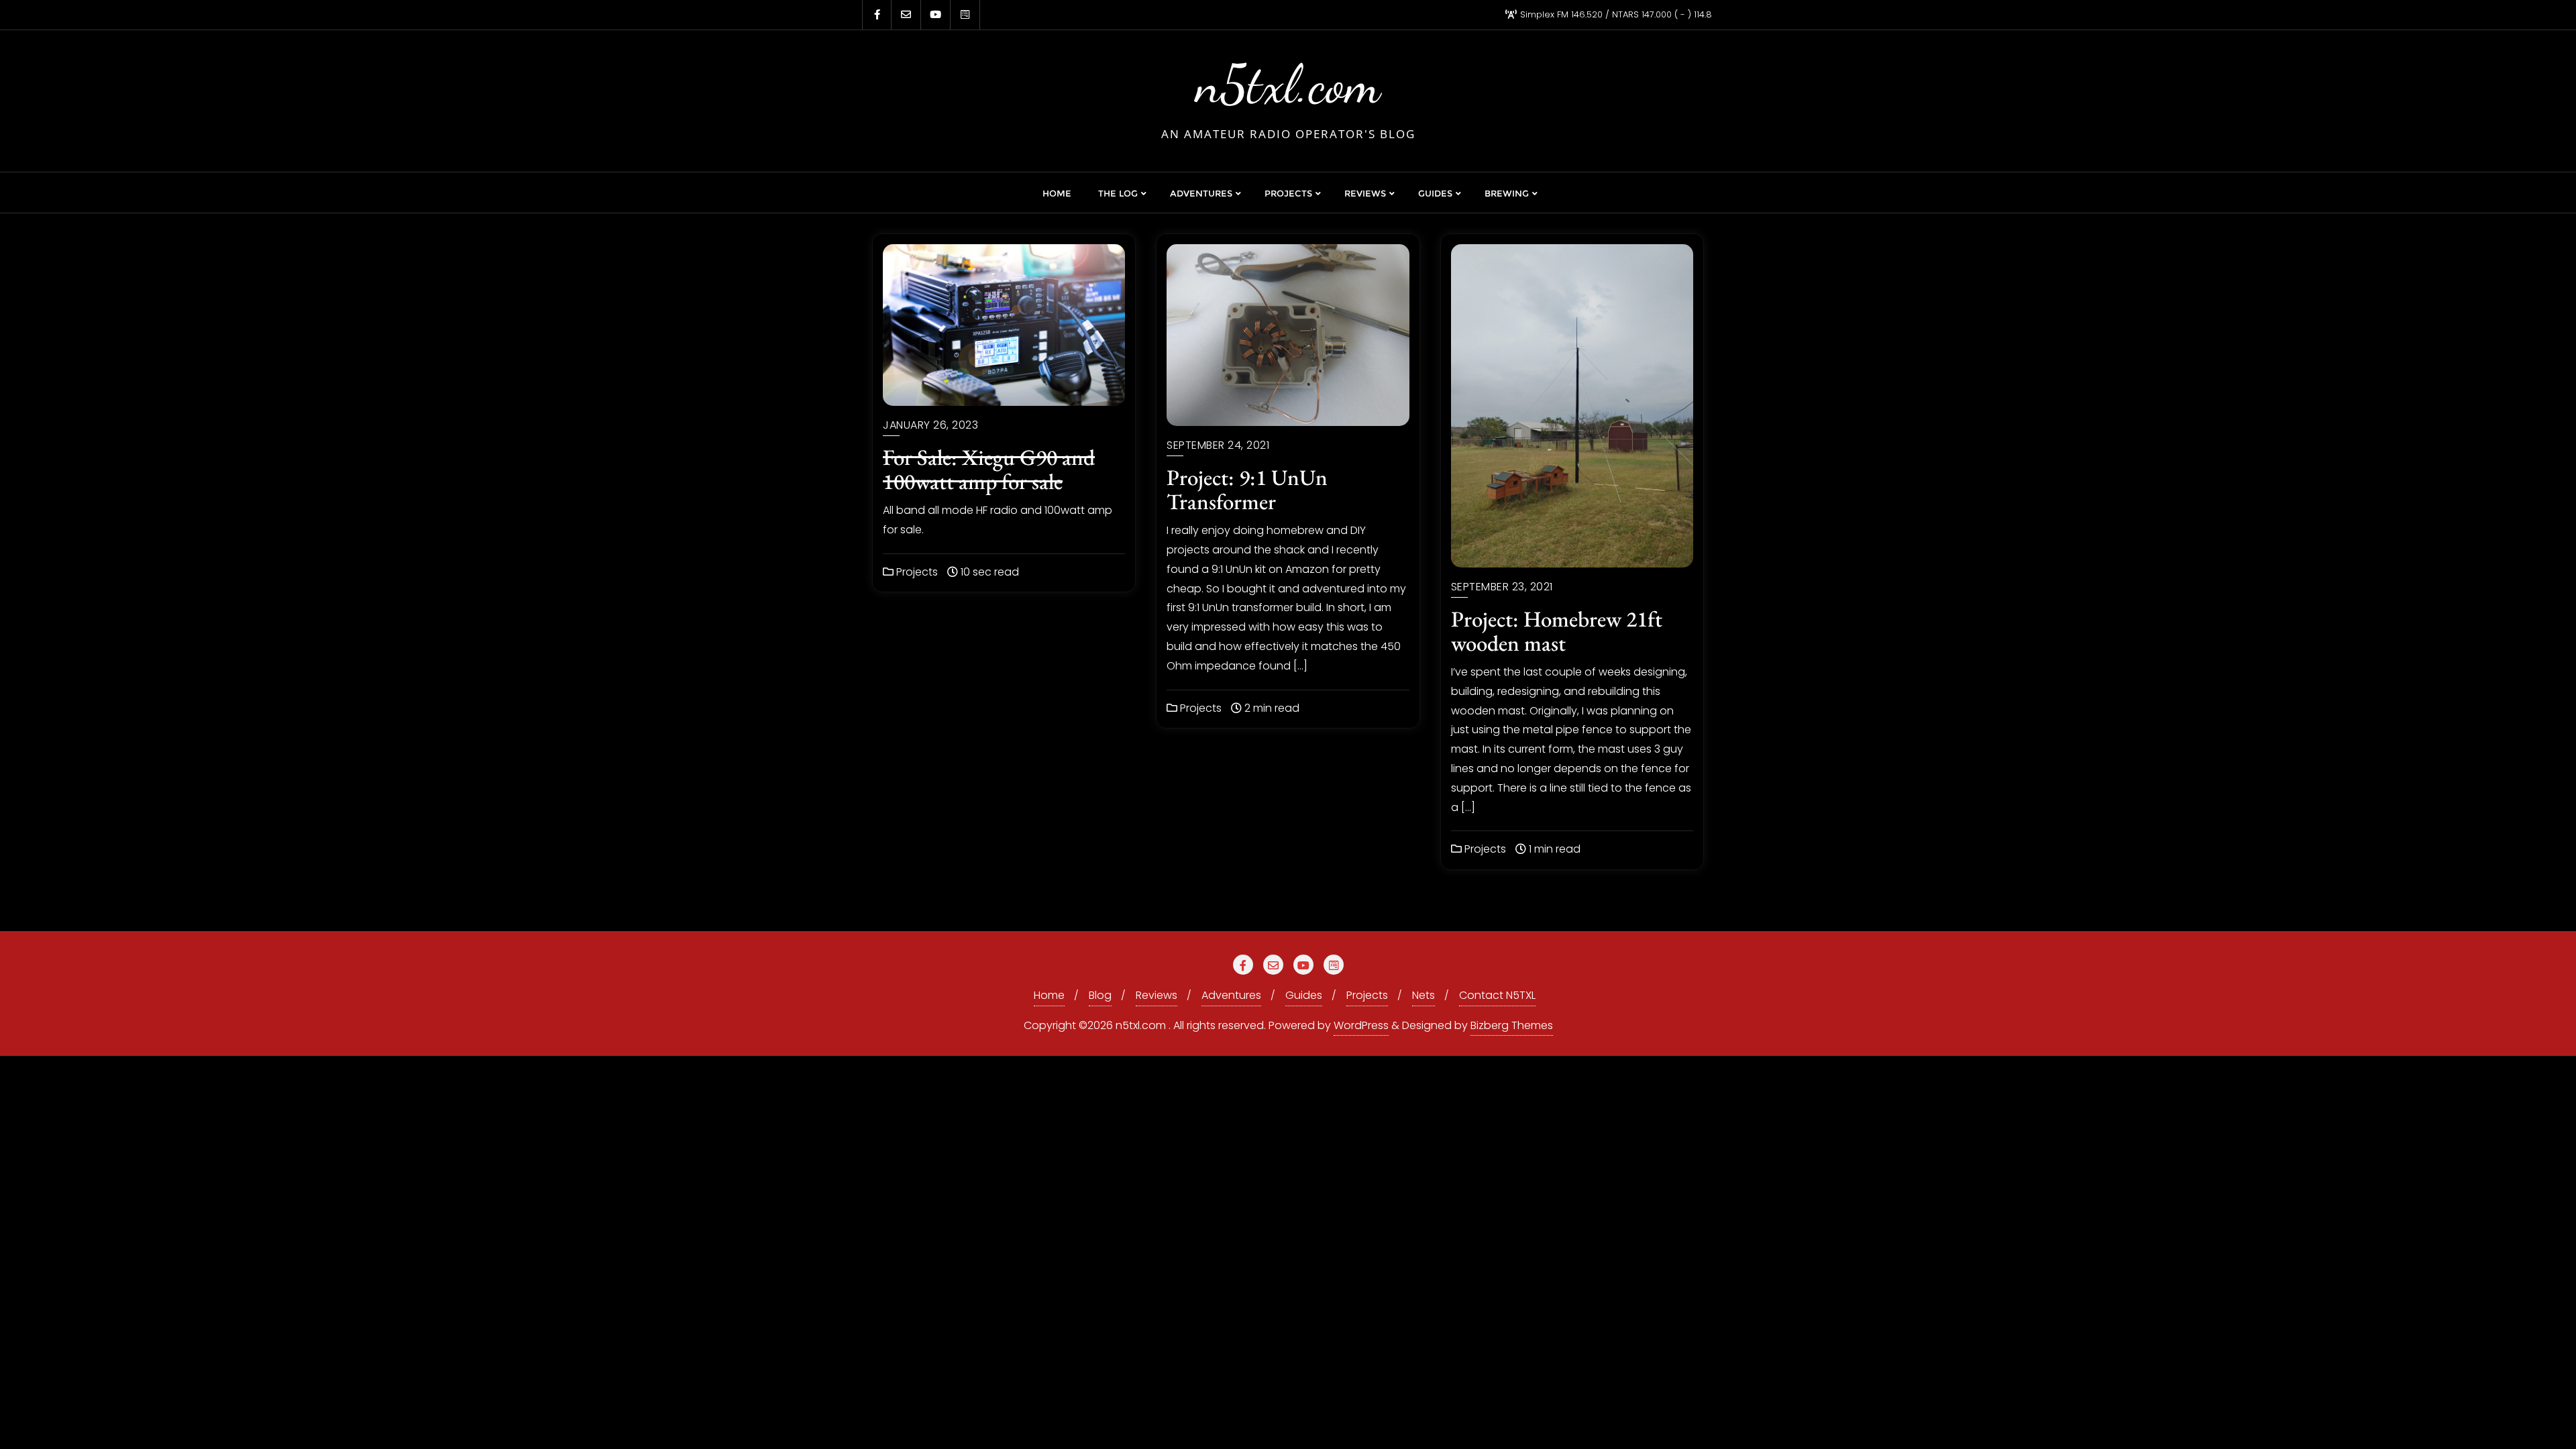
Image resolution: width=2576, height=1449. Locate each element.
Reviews (1157, 995)
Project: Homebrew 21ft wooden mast (1557, 631)
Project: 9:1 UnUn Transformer (1247, 489)
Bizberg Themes (1512, 1025)
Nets (1424, 995)
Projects (916, 572)
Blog (1100, 995)
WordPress (1361, 1025)
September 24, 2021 (1218, 445)
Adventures (1231, 995)
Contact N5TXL (1497, 995)
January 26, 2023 (930, 425)
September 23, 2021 (1502, 587)
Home (1049, 995)
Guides (1304, 995)
